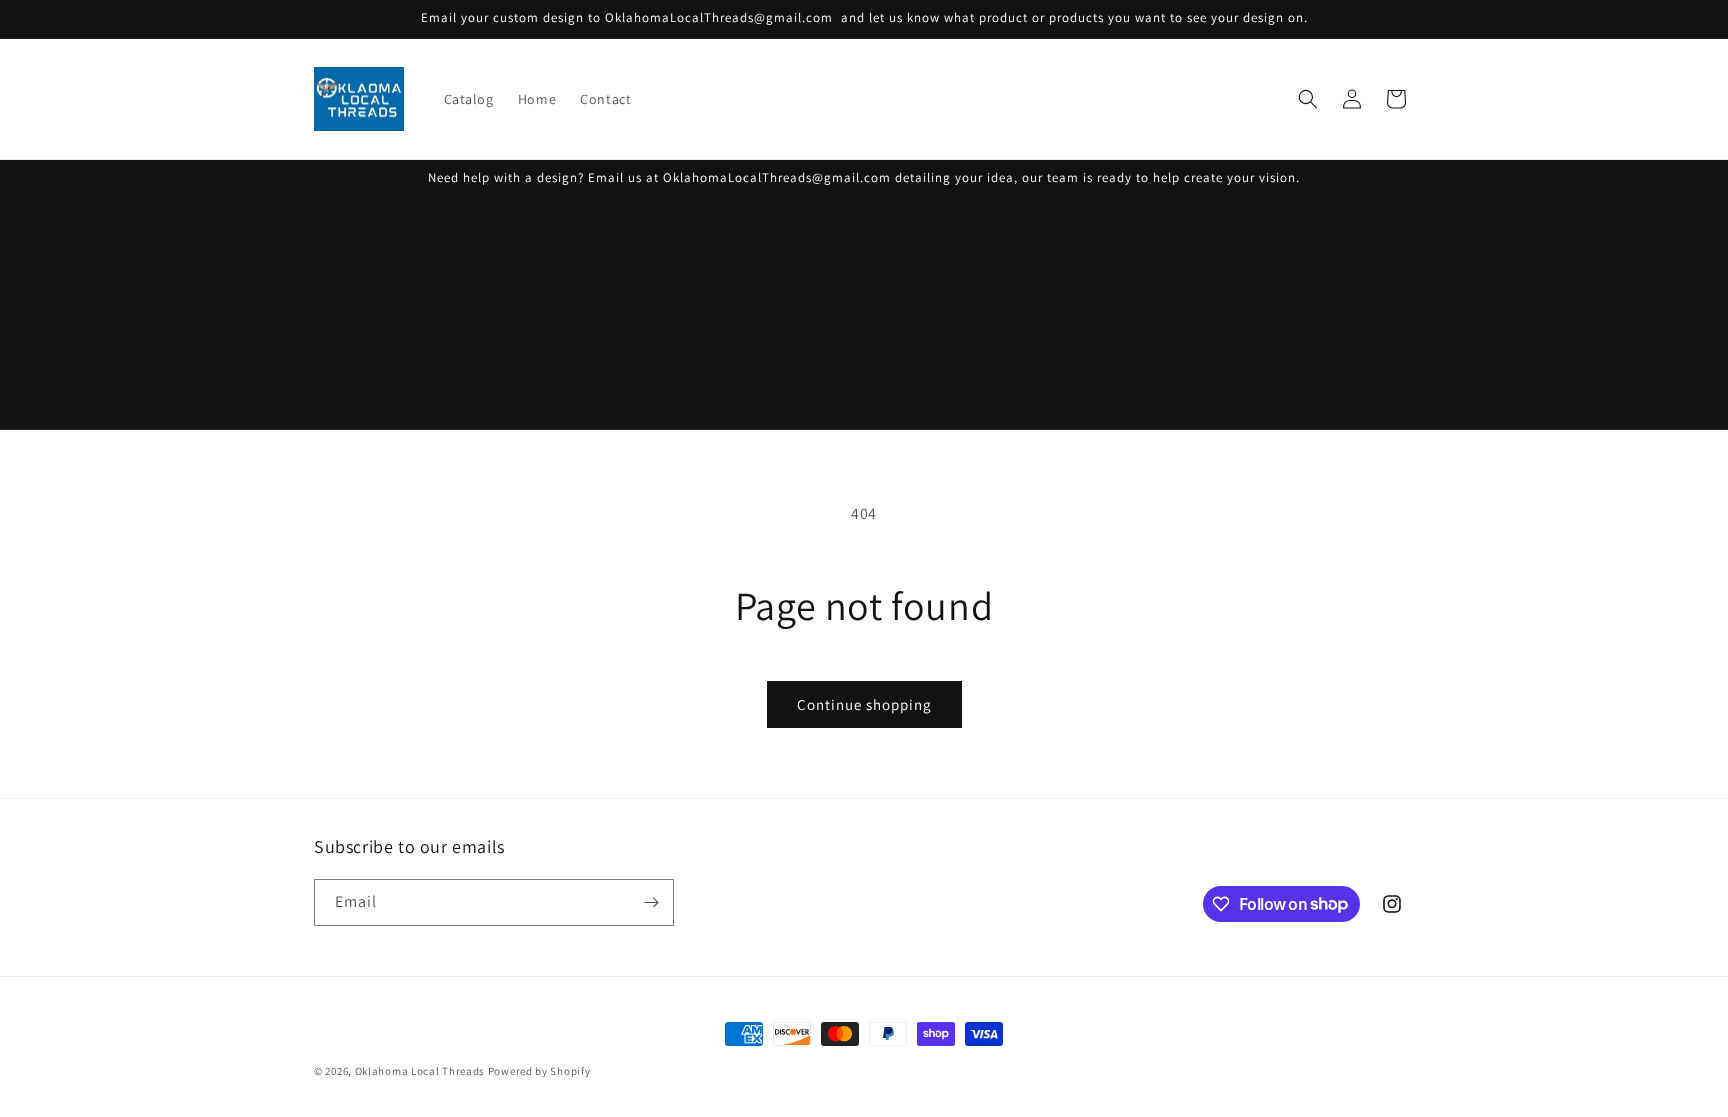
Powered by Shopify (539, 1071)
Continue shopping (864, 704)
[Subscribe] (651, 902)
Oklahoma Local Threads (420, 1071)
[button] (1308, 99)
